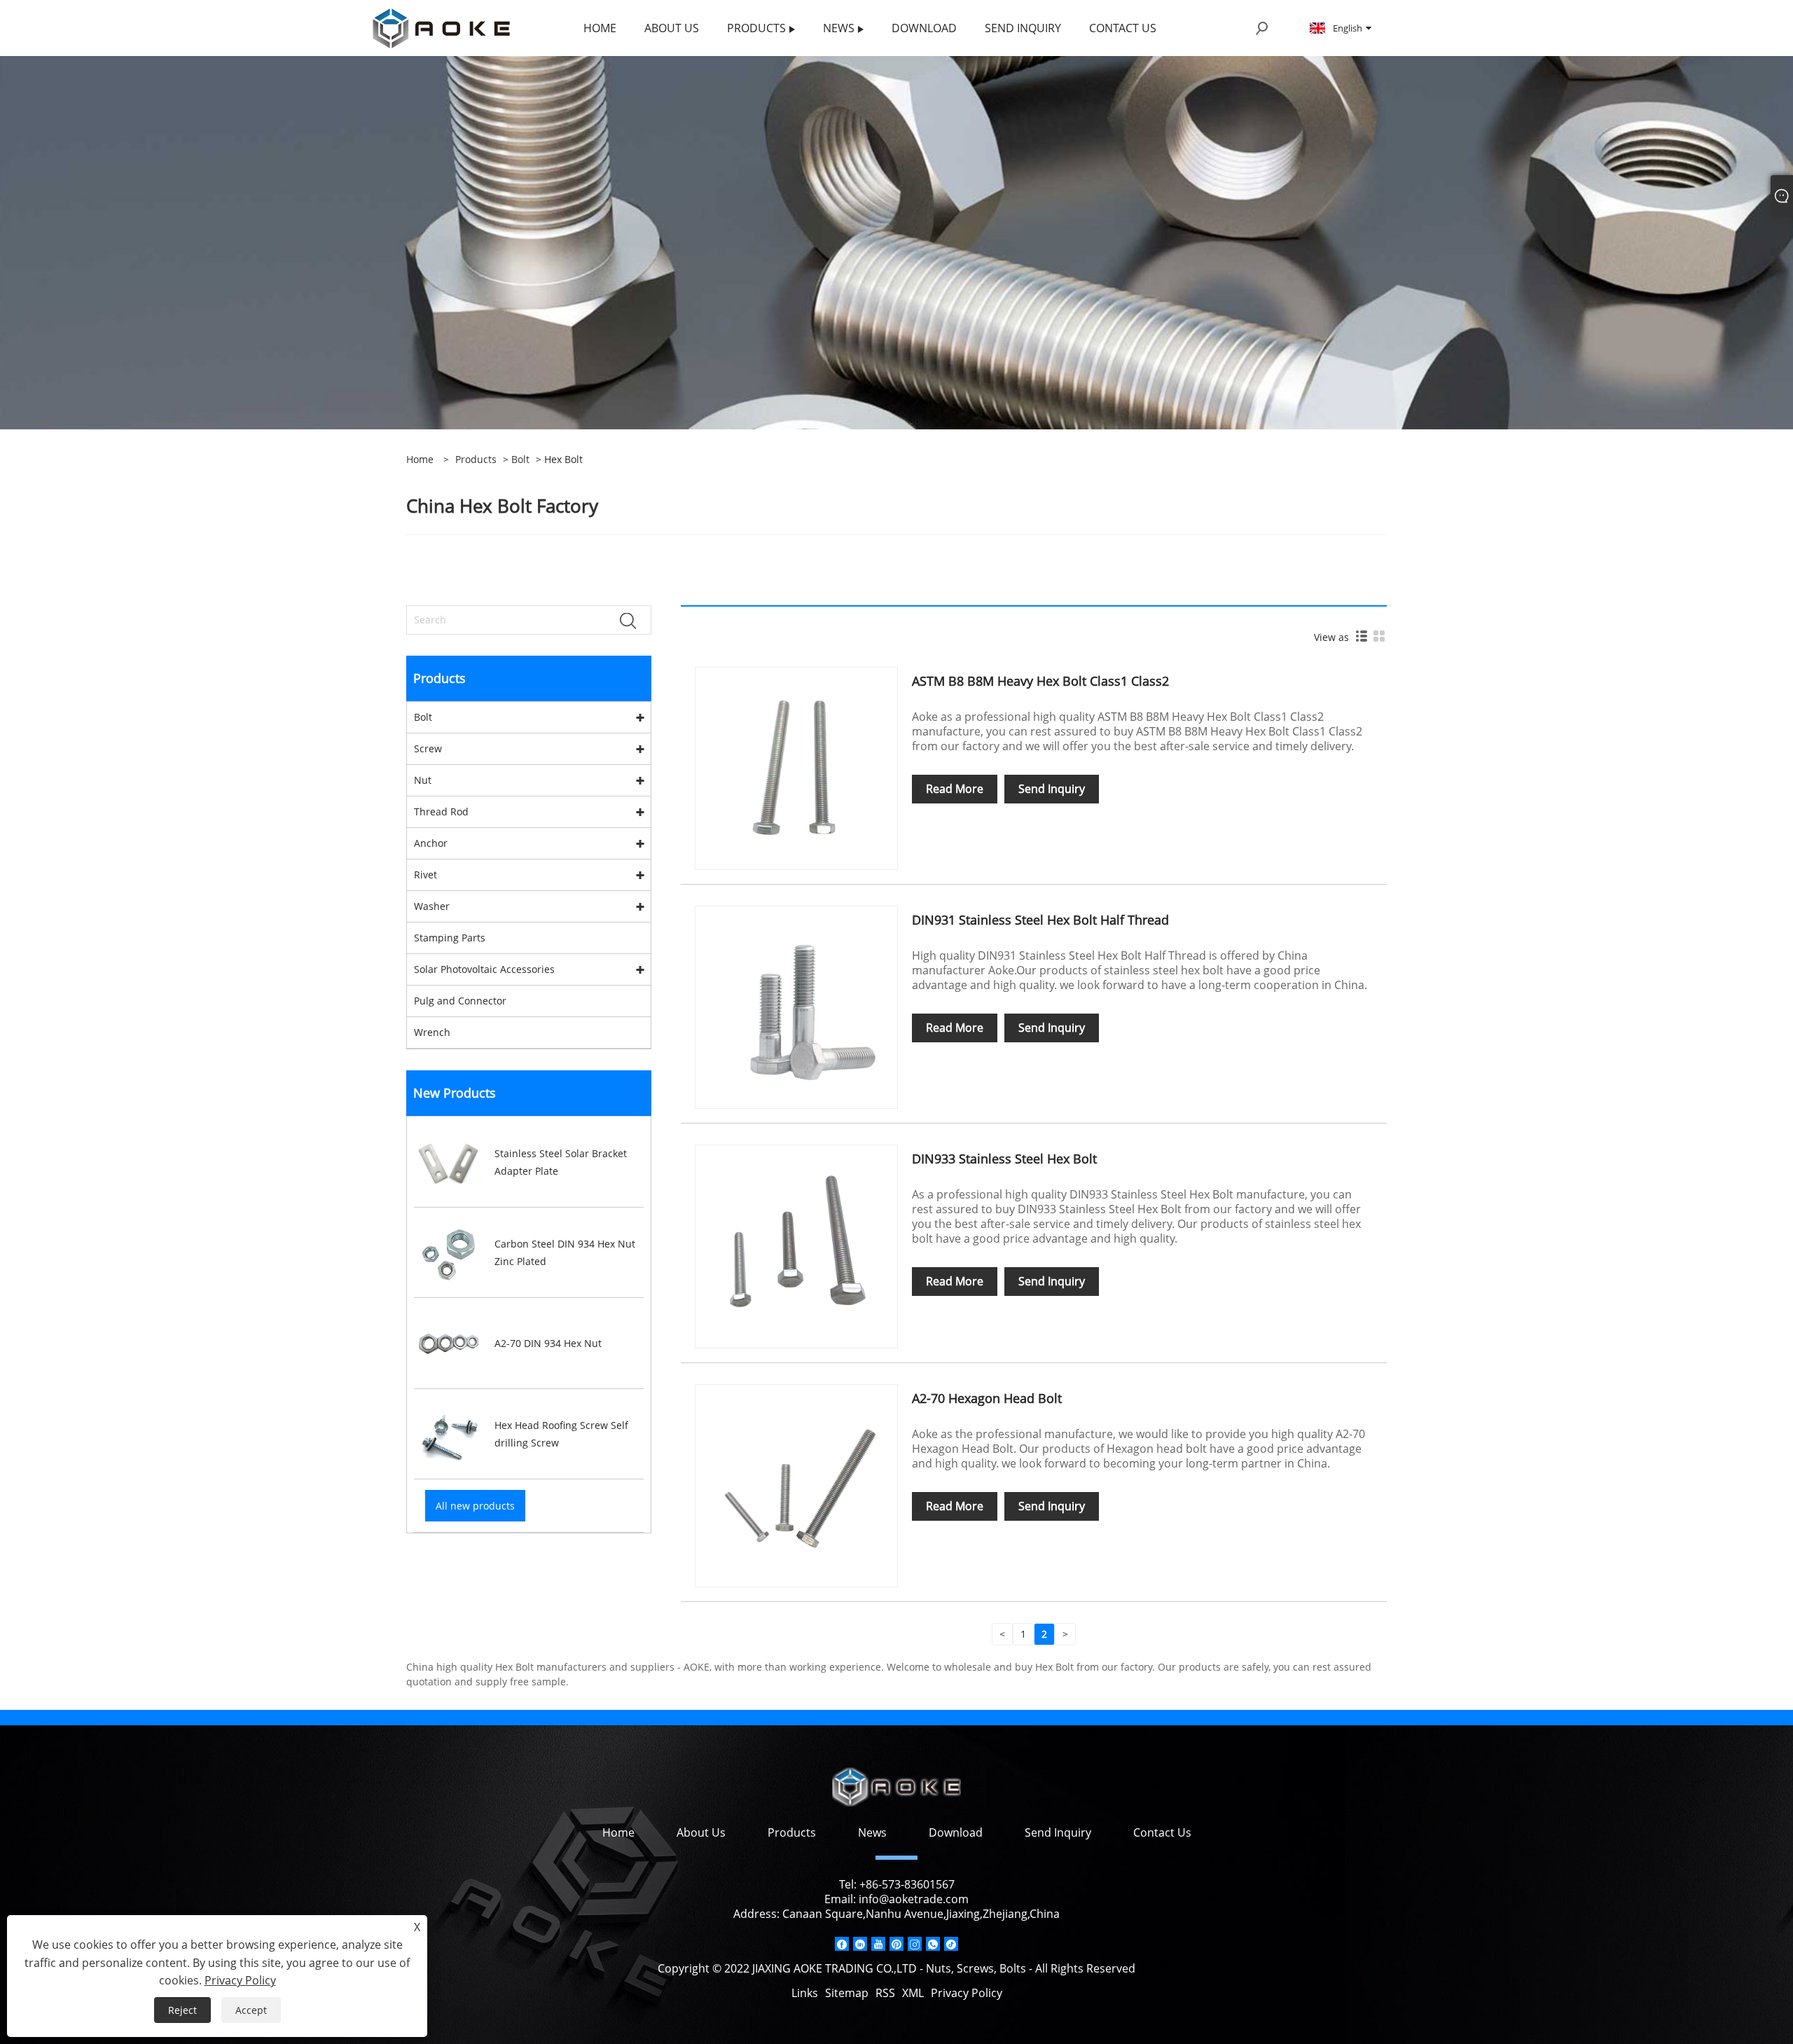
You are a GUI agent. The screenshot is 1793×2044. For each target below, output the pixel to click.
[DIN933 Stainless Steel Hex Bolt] (796, 1245)
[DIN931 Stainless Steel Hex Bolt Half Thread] (796, 1006)
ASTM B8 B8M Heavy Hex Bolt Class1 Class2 (1040, 681)
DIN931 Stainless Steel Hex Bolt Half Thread (1040, 920)
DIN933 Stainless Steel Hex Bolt (1004, 1159)
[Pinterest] (896, 1944)
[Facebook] (842, 1944)
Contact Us (1162, 1832)
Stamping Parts (450, 938)
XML (913, 1993)
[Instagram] (915, 1944)
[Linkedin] (860, 1944)
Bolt (520, 459)
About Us (701, 1832)
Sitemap (847, 1993)
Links (805, 1993)
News (872, 1832)
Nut (423, 780)
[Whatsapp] (933, 1944)
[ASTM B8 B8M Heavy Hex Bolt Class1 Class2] (796, 767)
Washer (432, 906)
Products (476, 459)
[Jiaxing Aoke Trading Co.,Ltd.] (441, 27)
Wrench (432, 1032)
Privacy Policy (967, 1993)
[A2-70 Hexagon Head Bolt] (796, 1485)
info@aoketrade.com (914, 1899)
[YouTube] (878, 1944)
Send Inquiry (1052, 789)
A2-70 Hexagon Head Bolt (987, 1398)
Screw (428, 748)
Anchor (431, 843)
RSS (885, 1993)
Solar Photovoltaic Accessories (484, 969)
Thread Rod (441, 812)
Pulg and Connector (460, 1001)
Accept (251, 2010)
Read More (955, 789)
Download (956, 1832)
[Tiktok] (951, 1944)
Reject (182, 2010)
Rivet (425, 875)
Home (618, 1832)
